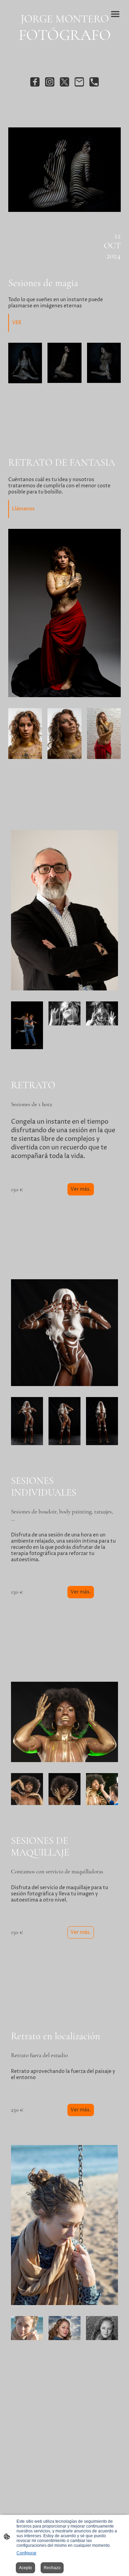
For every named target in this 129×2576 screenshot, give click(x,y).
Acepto (25, 2568)
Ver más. (81, 1189)
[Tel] (94, 82)
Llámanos (23, 509)
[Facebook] (35, 82)
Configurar (26, 2553)
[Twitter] (64, 82)
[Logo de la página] (65, 49)
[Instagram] (50, 82)
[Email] (79, 82)
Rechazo (52, 2568)
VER (17, 323)
